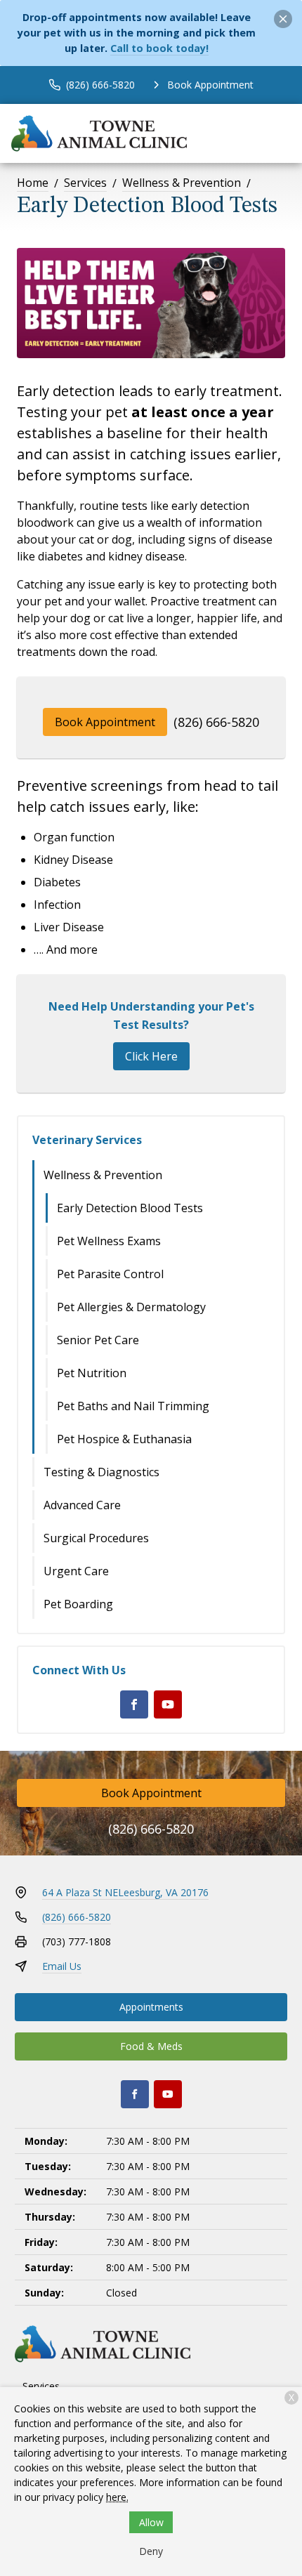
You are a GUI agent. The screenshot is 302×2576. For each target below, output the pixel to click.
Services (85, 183)
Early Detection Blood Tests (130, 1208)
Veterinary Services (87, 1140)
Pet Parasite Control (110, 1274)
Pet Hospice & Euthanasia (124, 1439)
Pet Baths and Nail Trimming (133, 1406)
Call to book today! (159, 48)
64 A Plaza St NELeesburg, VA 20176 (125, 1892)
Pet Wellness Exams (109, 1241)
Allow (151, 2522)
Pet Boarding (78, 1604)
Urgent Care (76, 1571)
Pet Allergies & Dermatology (131, 1307)
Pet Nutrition (92, 1373)
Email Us (62, 1966)
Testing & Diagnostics (101, 1472)
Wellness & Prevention (182, 183)
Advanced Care (82, 1505)
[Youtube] (168, 1704)
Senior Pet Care (98, 1340)
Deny (151, 2551)
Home (33, 183)
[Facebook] (134, 1704)
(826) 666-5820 (216, 722)
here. (117, 2497)
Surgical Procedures (96, 1538)
